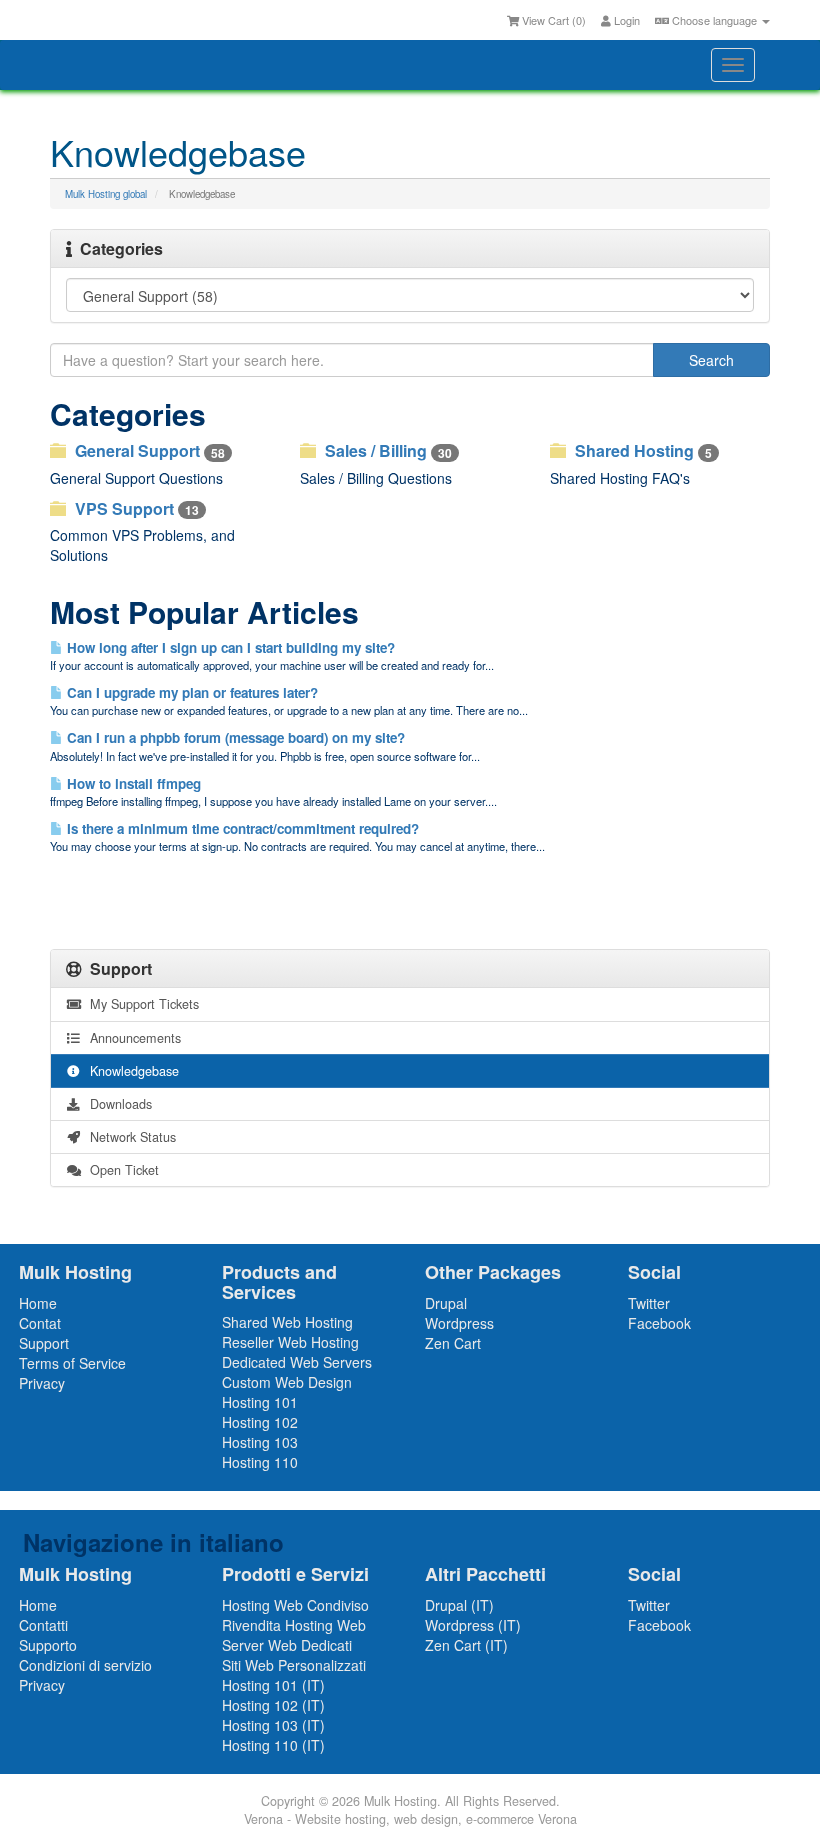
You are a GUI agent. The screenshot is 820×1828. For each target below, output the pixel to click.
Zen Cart (453, 1343)
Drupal (446, 1303)
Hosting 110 (260, 1462)
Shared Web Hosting (287, 1322)
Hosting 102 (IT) (273, 1705)
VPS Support (135, 509)
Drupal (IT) (459, 1605)
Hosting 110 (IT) (273, 1745)
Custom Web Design (287, 1382)
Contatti (43, 1625)
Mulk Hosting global (106, 194)
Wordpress (459, 1323)
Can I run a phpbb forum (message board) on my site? (234, 737)
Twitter (649, 1303)
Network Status (129, 1137)
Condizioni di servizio (85, 1665)
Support (44, 1343)
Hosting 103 (260, 1442)
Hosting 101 (260, 1402)
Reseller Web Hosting (290, 1342)
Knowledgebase (130, 1071)
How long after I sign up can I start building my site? (229, 647)
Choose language (714, 20)
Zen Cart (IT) (466, 1645)
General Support (148, 451)
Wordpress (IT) (473, 1625)
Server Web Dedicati (287, 1645)
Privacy (42, 1383)
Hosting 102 (260, 1422)
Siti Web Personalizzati (294, 1665)
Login (625, 20)
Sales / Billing (386, 451)
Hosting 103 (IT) (273, 1725)
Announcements (131, 1038)
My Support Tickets (140, 1004)
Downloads (117, 1104)
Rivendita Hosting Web (294, 1625)
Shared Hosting (641, 451)
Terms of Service (72, 1363)
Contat (40, 1323)
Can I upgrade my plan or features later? (190, 692)
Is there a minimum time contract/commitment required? (241, 828)
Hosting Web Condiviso (295, 1605)
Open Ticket (120, 1170)
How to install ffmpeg (132, 783)
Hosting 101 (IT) (273, 1685)
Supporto (48, 1645)
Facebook (659, 1323)
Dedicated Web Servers (297, 1362)
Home (38, 1303)
